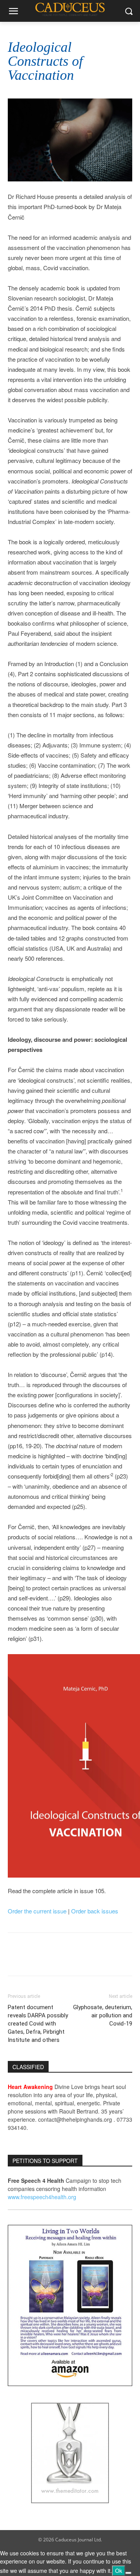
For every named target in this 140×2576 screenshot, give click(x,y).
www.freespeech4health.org (42, 2197)
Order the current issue (37, 1911)
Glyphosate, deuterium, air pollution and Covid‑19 (103, 2015)
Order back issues (95, 1911)
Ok (119, 2571)
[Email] (51, 1960)
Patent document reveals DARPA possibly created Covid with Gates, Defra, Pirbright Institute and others (38, 2024)
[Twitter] (33, 1960)
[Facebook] (16, 1960)
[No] (128, 2573)
